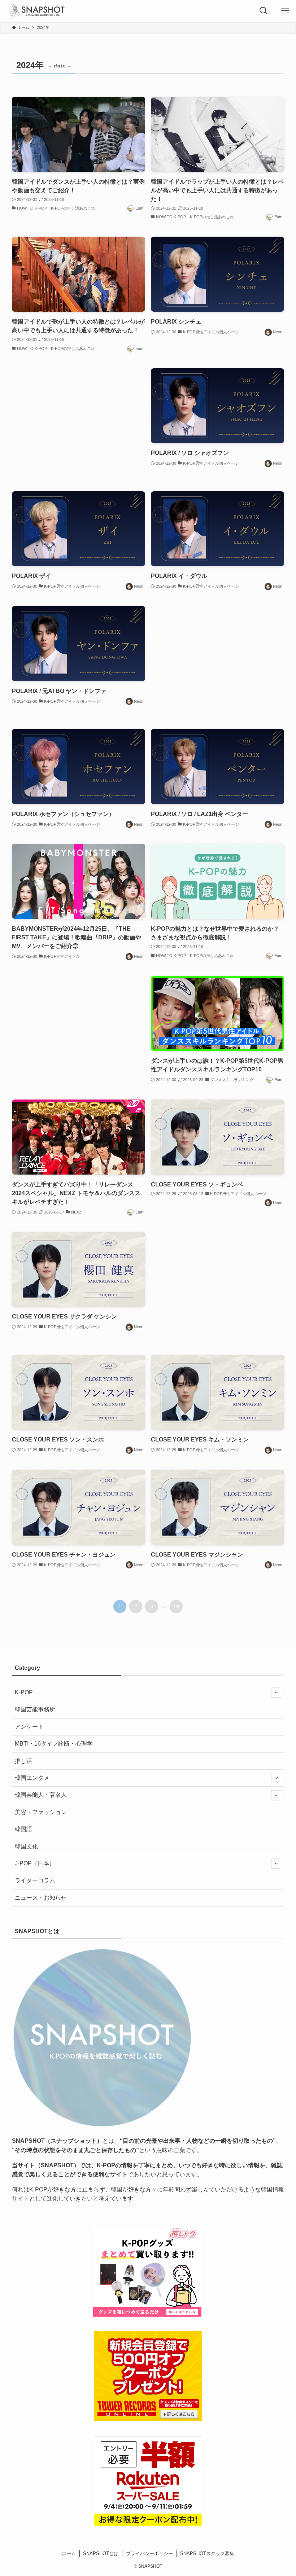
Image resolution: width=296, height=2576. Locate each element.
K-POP (24, 1692)
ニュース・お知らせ (41, 1898)
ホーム (69, 2553)
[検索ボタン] (264, 11)
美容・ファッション (41, 1812)
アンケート (29, 1727)
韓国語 (23, 1829)
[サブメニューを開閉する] (276, 1693)
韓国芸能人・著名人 (41, 1795)
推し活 (23, 1761)
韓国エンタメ (32, 1778)
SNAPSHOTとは (101, 2553)
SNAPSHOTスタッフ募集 (207, 2553)
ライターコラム (35, 1880)
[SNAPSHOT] (38, 11)
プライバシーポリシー (149, 2553)
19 (176, 1606)
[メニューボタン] (285, 11)
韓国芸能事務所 (35, 1709)
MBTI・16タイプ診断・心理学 (54, 1744)
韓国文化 (26, 1846)
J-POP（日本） (35, 1863)
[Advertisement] (79, 423)
